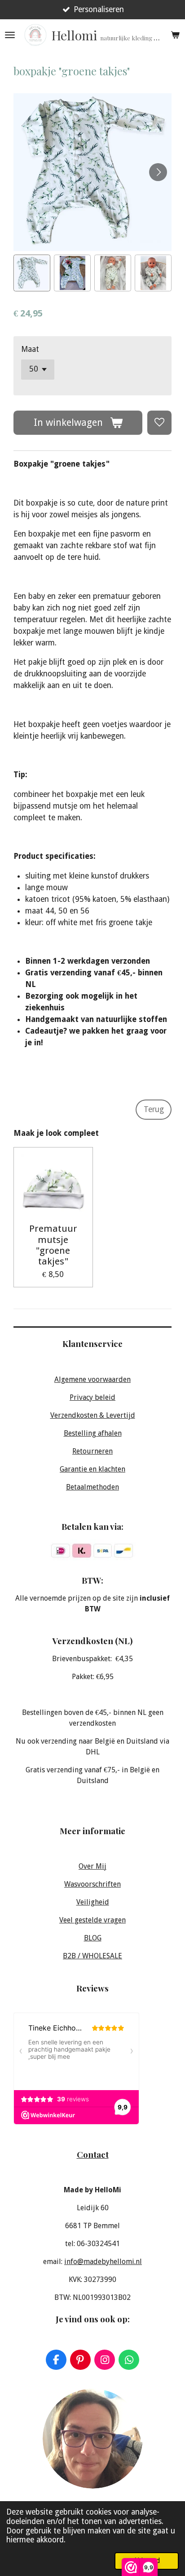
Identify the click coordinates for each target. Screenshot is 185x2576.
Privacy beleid (92, 1397)
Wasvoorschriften (92, 1884)
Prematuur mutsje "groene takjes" (53, 1245)
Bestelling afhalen (93, 1433)
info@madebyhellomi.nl (103, 2262)
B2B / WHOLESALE (92, 1956)
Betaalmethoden (92, 1487)
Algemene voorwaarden (92, 1379)
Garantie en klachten (92, 1469)
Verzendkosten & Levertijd (93, 1415)
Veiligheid (93, 1902)
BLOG (93, 1938)
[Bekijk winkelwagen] (175, 35)
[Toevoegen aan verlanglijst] (159, 423)
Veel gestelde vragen (92, 1920)
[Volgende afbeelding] (158, 172)
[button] (32, 273)
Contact (93, 2154)
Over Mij (92, 1866)
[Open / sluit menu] (10, 35)
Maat (30, 349)
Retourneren (92, 1451)
